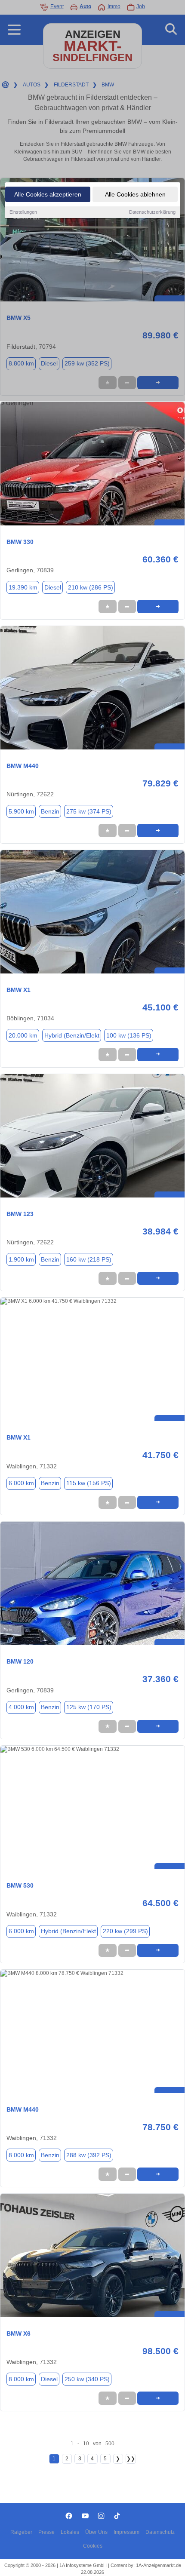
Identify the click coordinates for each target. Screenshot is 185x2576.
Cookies (93, 2546)
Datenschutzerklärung (152, 212)
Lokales (70, 2532)
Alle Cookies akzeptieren (48, 194)
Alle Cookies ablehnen (135, 194)
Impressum (126, 2532)
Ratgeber (21, 2532)
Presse (46, 2532)
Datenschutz (160, 2532)
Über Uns (96, 2532)
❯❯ (131, 2459)
